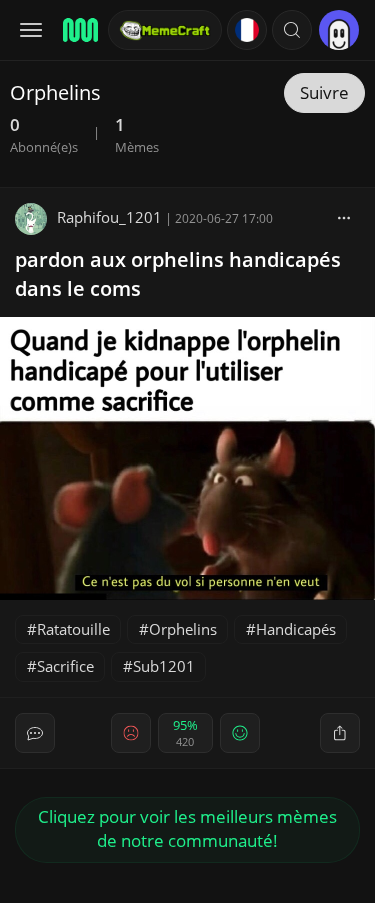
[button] (292, 30)
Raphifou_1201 (109, 217)
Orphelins (183, 629)
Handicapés (296, 629)
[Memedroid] (79, 30)
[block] (344, 217)
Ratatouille (73, 629)
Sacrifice (65, 666)
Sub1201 (164, 666)
